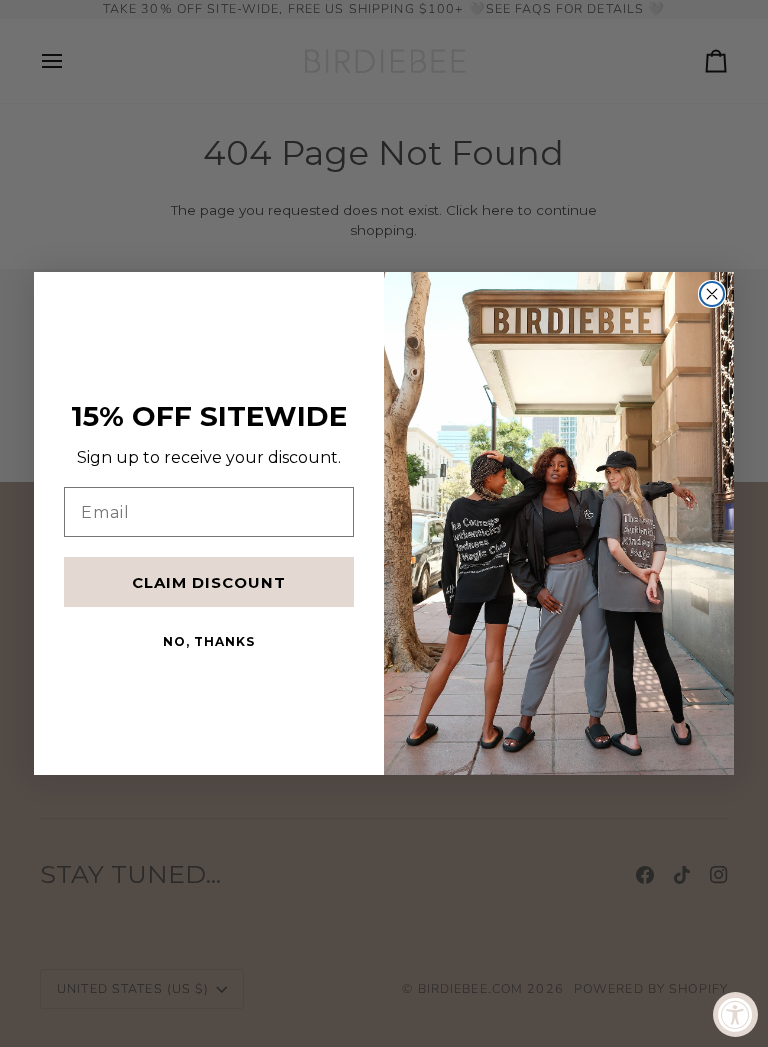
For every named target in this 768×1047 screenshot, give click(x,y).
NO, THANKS (209, 641)
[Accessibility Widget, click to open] (735, 1014)
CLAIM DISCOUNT (209, 582)
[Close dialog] (712, 294)
